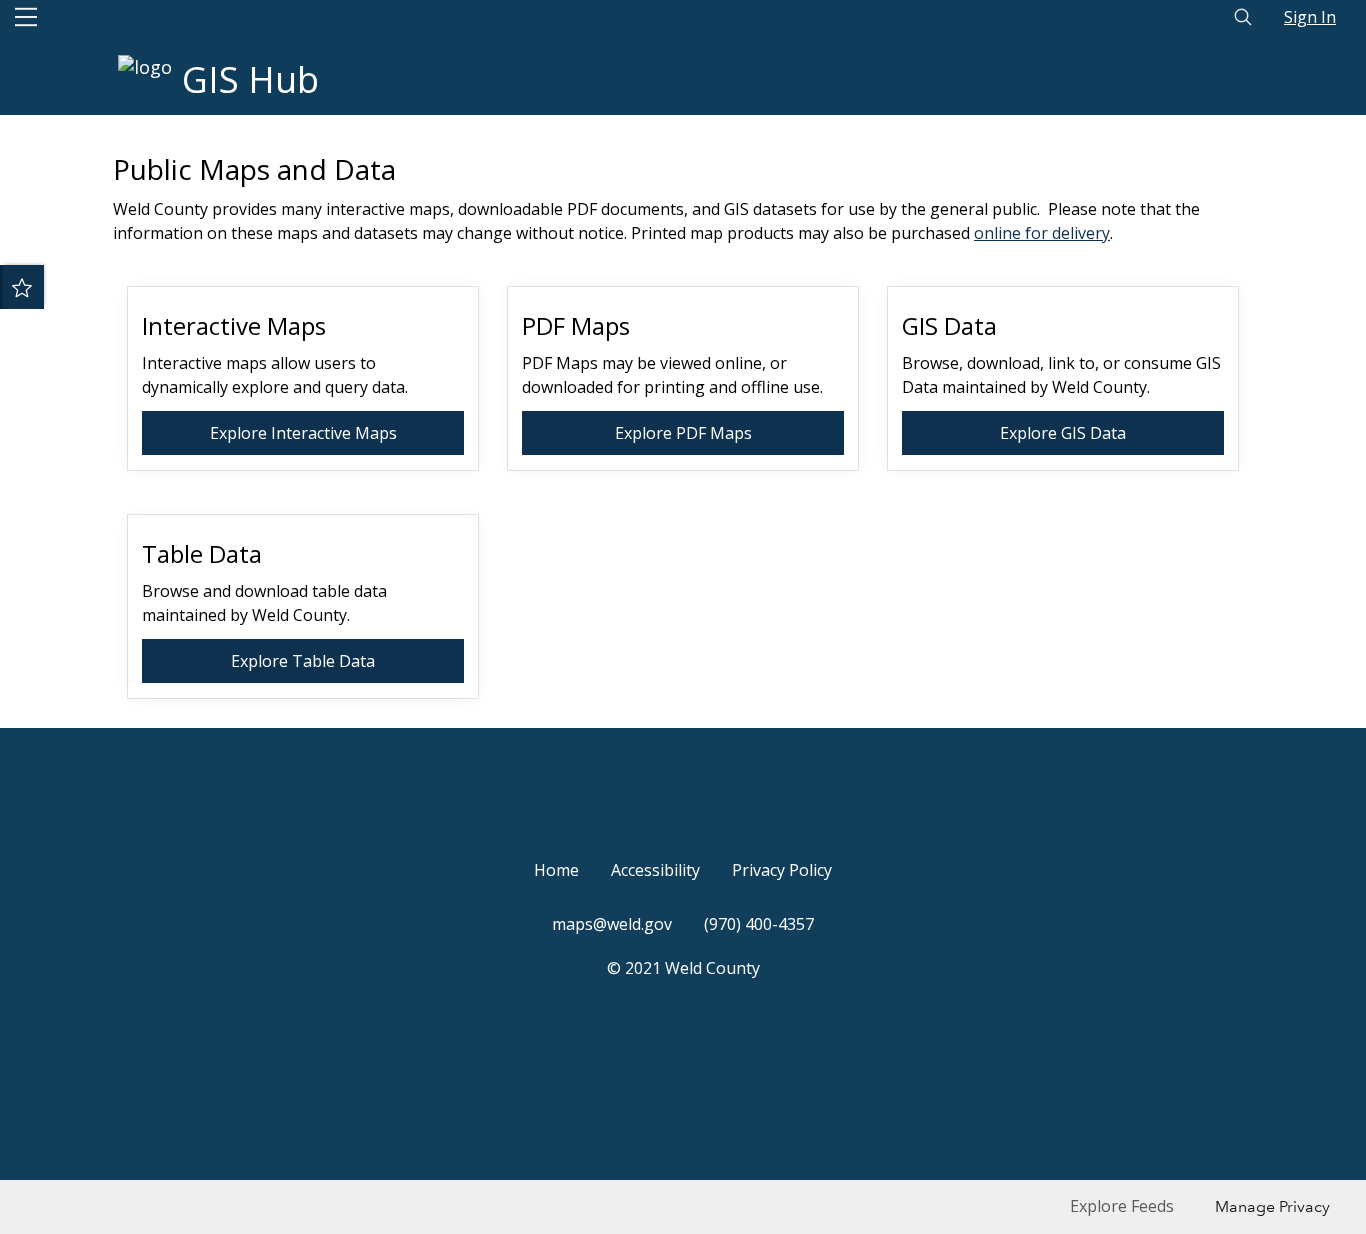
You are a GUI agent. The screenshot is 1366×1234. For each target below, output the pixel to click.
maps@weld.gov (612, 924)
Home (556, 870)
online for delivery (1042, 233)
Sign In (1310, 17)
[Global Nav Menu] (26, 17)
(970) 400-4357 (759, 924)
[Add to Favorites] (22, 287)
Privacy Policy (782, 870)
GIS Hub (250, 79)
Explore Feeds (1122, 1206)
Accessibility (655, 870)
